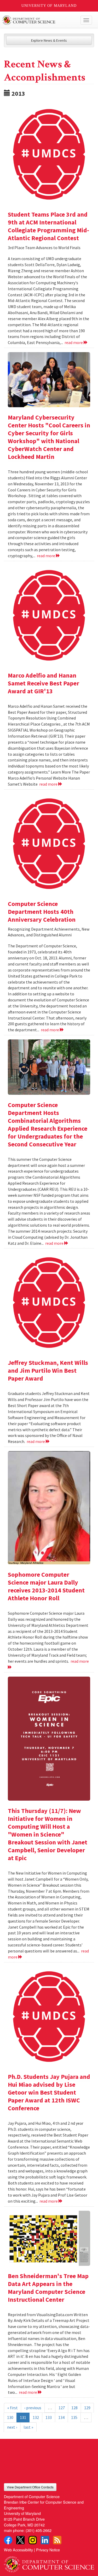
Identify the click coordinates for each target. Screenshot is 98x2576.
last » (28, 2427)
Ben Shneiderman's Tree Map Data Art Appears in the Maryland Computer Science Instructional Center (48, 2288)
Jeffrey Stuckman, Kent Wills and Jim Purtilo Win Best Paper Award (48, 1370)
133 (49, 2417)
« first (13, 2408)
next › (12, 2427)
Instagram (33, 2540)
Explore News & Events (49, 40)
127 (62, 2408)
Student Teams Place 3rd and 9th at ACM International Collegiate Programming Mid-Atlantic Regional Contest (48, 226)
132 (36, 2417)
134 (61, 2417)
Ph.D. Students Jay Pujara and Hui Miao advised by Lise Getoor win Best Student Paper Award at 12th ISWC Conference (49, 2092)
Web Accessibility (18, 2550)
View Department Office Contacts (30, 2487)
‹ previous (33, 2408)
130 (10, 2417)
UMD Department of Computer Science (40, 20)
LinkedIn (45, 2540)
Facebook (8, 2540)
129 (87, 2408)
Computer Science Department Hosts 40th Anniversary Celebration (42, 912)
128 (74, 2408)
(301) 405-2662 (39, 2530)
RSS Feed (57, 2540)
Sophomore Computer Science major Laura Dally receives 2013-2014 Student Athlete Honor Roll (46, 1586)
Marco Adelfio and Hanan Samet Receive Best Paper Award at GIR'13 (44, 683)
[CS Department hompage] (49, 2563)
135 (74, 2417)
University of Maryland (49, 6)
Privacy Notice (48, 2550)
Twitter (20, 2540)
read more (74, 342)
